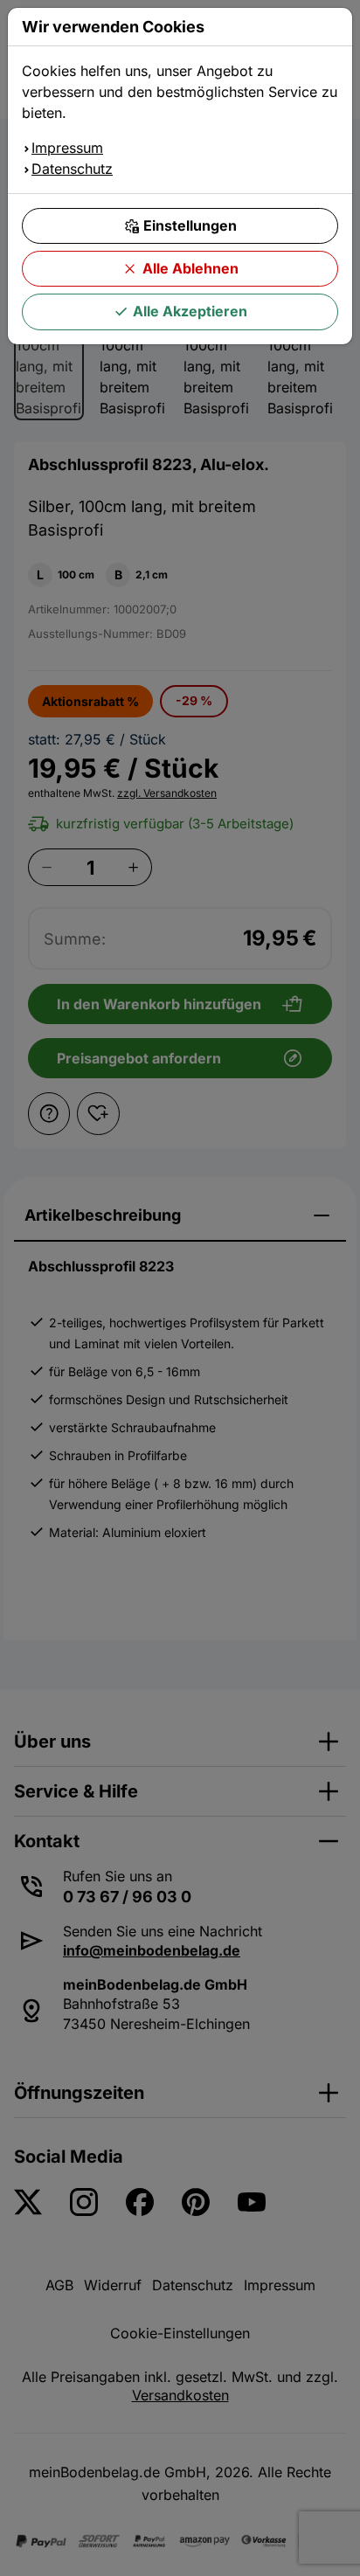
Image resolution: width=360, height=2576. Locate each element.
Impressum (67, 148)
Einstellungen (190, 225)
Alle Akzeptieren (190, 311)
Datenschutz (72, 169)
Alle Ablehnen (190, 268)
